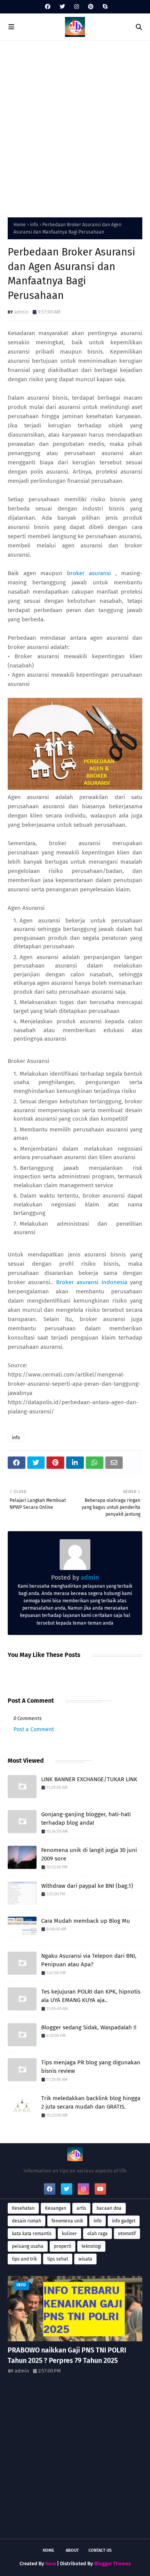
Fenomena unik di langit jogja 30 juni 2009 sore (89, 1854)
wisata (85, 2259)
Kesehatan (23, 2208)
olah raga (97, 2234)
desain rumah (27, 2221)
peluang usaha (28, 2246)
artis (81, 2208)
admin (22, 312)
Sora (51, 2563)
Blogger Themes (112, 2563)
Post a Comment (34, 1729)
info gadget (124, 2221)
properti (62, 2246)
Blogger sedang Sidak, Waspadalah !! (89, 2027)
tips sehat (58, 2259)
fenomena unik (67, 2221)
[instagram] (77, 7)
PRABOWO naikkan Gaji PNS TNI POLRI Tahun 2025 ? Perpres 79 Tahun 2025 (67, 2355)
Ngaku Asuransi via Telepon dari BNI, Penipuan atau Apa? (89, 1960)
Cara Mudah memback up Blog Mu (86, 1921)
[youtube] (100, 2189)
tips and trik (24, 2259)
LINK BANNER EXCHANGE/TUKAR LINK (89, 1779)
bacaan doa (109, 2208)
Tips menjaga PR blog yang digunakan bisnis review (91, 2067)
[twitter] (62, 7)
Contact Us (100, 2550)
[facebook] (48, 7)
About (72, 2550)
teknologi (91, 2246)
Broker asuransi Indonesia (92, 1282)
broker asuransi (89, 573)
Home (20, 225)
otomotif (127, 2234)
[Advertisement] (75, 127)
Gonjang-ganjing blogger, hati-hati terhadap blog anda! (86, 1819)
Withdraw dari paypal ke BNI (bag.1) (87, 1886)
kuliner (69, 2234)
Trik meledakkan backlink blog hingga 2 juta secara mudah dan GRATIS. (91, 2103)
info (34, 225)
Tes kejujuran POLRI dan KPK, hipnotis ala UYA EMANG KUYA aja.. (91, 1996)
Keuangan (56, 2208)
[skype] (104, 7)
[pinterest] (91, 7)
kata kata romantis (32, 2234)
